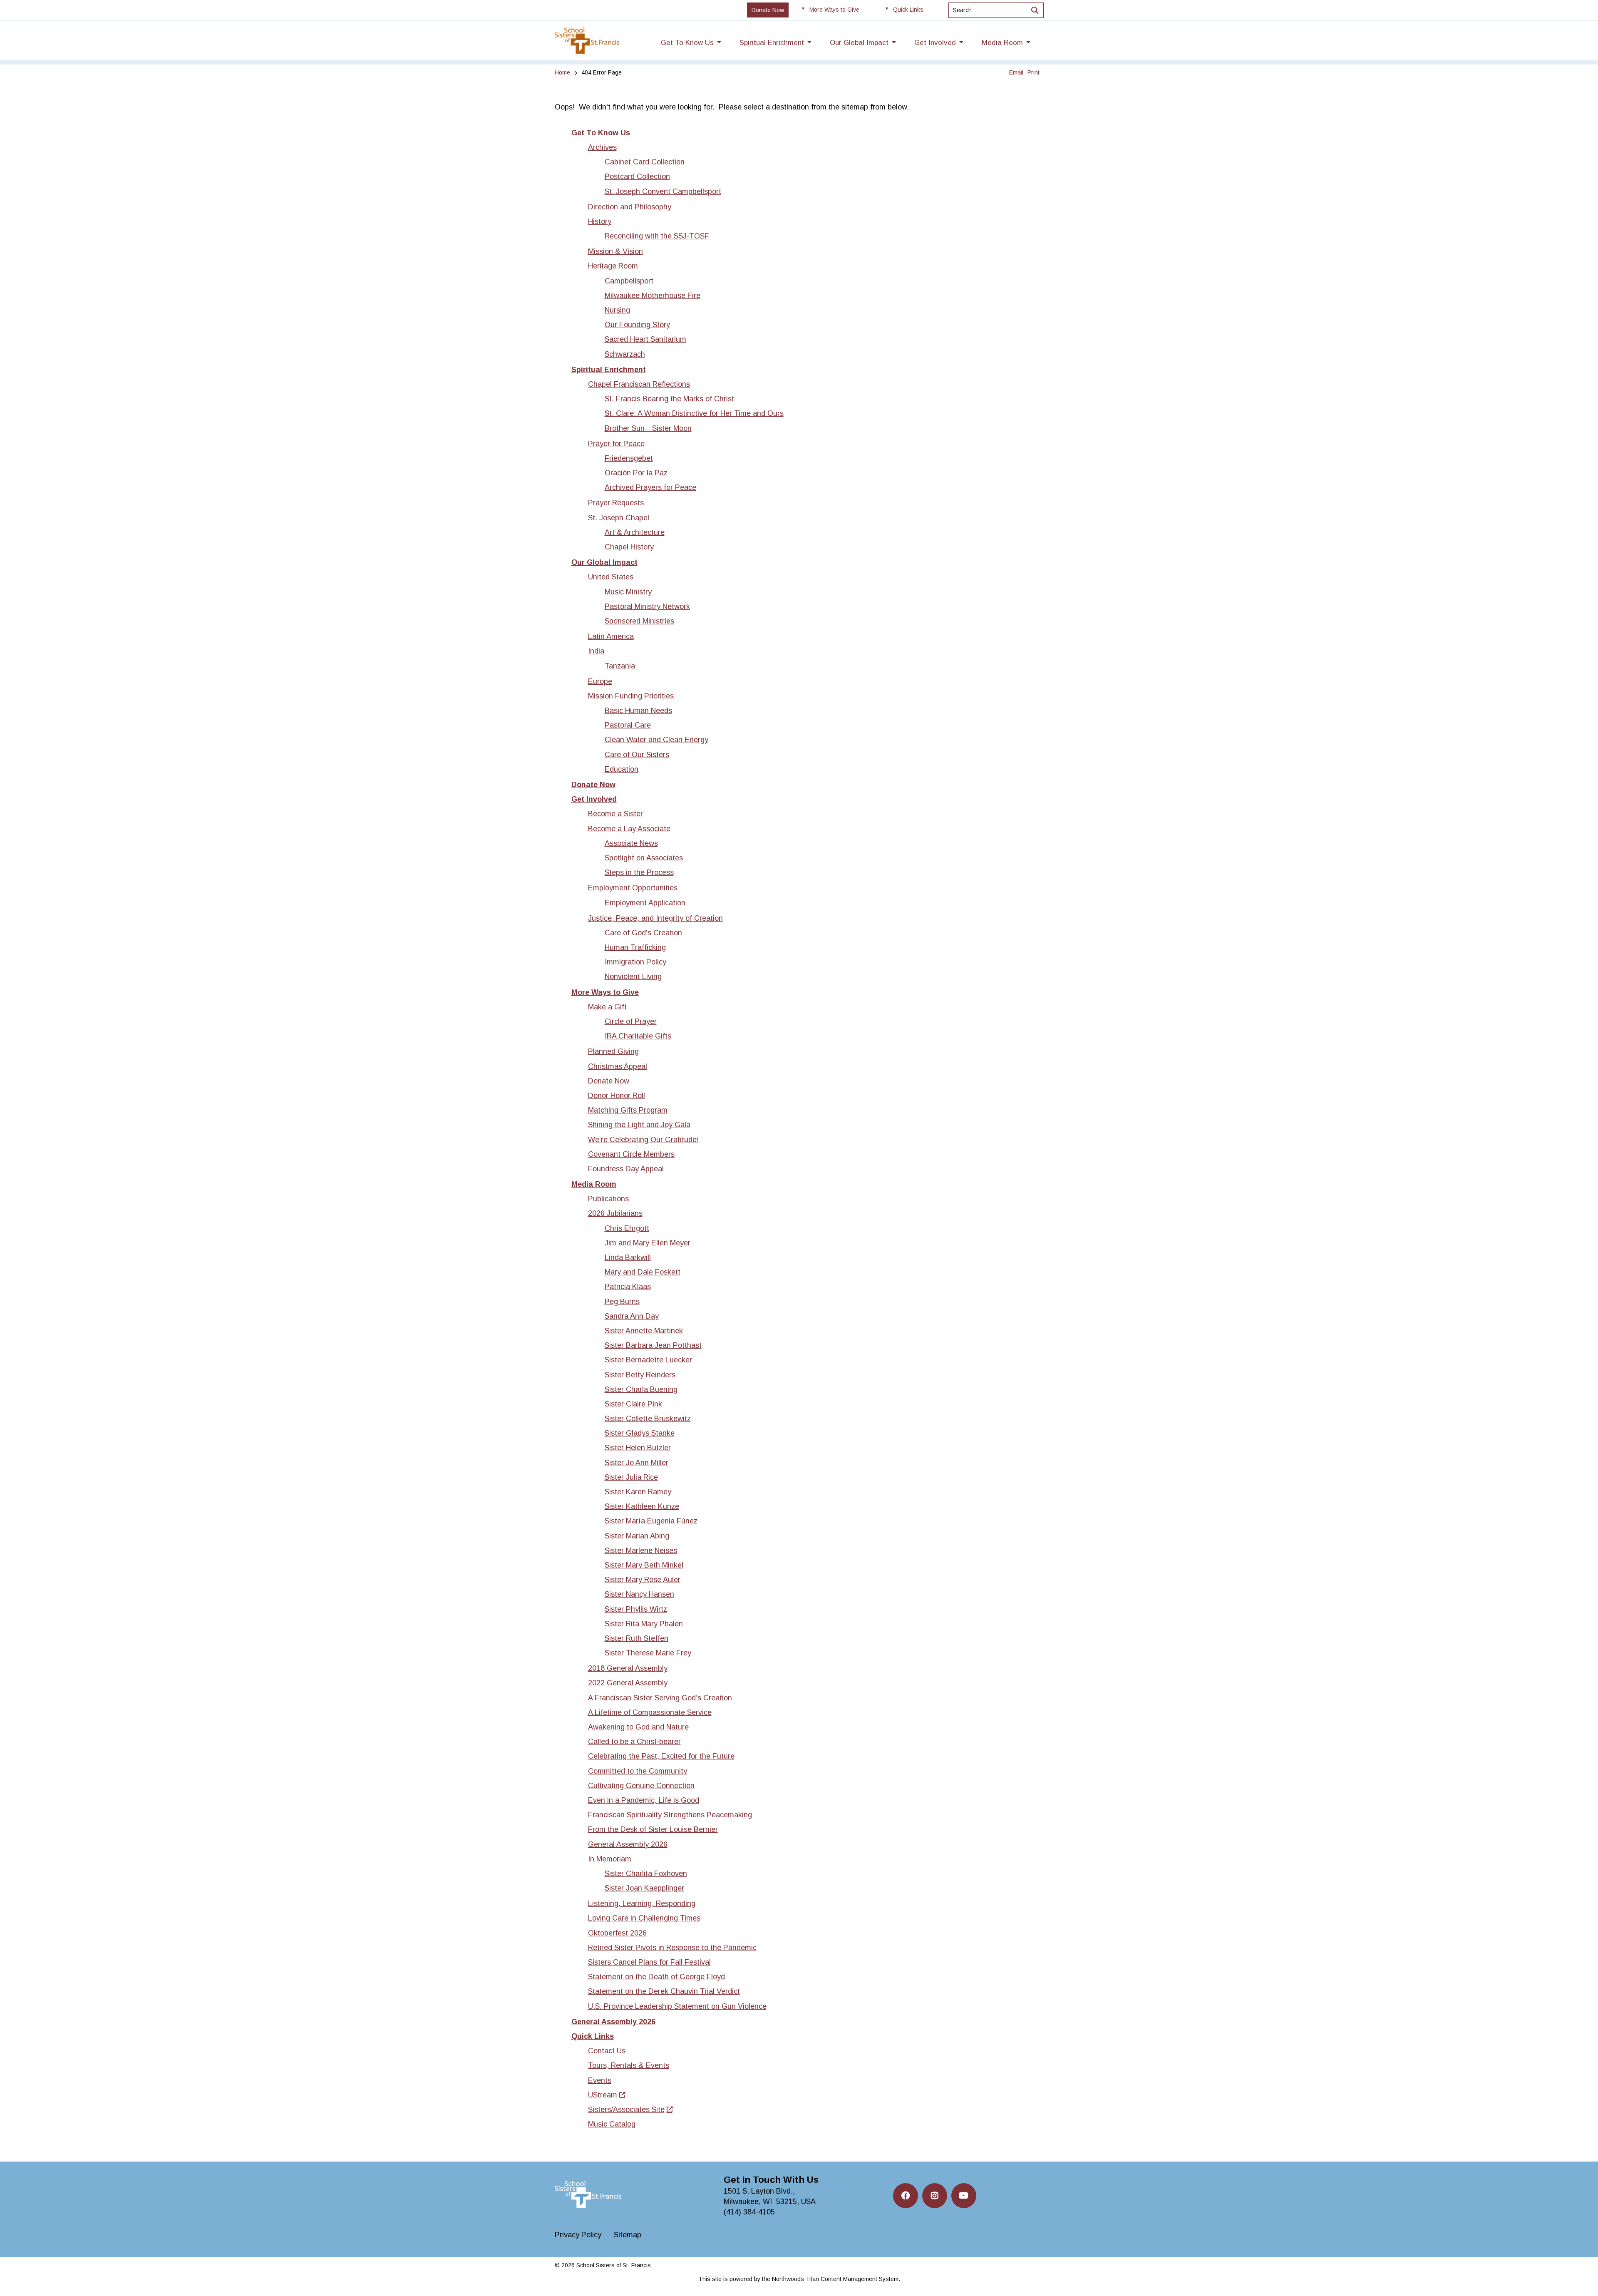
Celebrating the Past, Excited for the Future (661, 1756)
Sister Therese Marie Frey (648, 1653)
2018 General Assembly (628, 1668)
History (600, 221)
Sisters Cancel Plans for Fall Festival (649, 1962)
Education (622, 769)
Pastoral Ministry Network (647, 606)
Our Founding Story (637, 325)
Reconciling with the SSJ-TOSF (657, 236)
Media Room (594, 1184)
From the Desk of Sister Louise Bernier (653, 1829)
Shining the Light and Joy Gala (639, 1125)
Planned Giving (613, 1051)
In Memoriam (610, 1859)
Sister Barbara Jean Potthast (653, 1345)
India (596, 651)
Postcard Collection (637, 176)
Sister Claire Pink (633, 1404)
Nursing (617, 310)
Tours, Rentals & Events (629, 2065)
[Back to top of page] (1581, 2276)
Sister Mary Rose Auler (643, 1580)
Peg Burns (622, 1302)
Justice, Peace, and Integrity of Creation (655, 918)
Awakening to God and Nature (638, 1727)
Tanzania (620, 666)
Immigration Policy (635, 962)
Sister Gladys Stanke (640, 1433)
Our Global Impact (604, 562)
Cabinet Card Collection (645, 162)
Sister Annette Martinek (644, 1331)
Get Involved (594, 799)
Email (1016, 72)
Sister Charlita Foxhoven (646, 1874)
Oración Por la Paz (636, 473)
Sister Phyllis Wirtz (636, 1609)
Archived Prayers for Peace (650, 487)
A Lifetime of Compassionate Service (650, 1712)
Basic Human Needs (638, 711)
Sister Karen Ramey (638, 1492)
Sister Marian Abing (637, 1536)
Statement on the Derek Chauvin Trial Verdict (664, 1991)
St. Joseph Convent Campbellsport (663, 191)
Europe (600, 681)
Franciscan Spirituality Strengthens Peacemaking (670, 1815)
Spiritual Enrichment (609, 370)
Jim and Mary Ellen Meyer (648, 1243)
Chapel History (629, 547)
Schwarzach (625, 354)
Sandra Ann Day (632, 1316)
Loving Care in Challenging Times (644, 1918)
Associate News (631, 843)
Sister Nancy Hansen (639, 1594)
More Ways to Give (605, 992)
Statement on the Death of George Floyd (656, 1977)
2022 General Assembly (628, 1683)
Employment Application (645, 903)
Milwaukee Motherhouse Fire (653, 296)
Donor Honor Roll (617, 1096)
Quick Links (593, 2036)
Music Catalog (612, 2124)
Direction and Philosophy (630, 207)
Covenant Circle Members (631, 1154)
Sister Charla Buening (641, 1389)
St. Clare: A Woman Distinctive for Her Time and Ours (694, 413)
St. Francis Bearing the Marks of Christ (669, 399)
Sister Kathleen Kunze (642, 1506)
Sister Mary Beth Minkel (644, 1565)
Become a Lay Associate (629, 829)
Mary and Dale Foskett (643, 1272)
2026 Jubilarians (615, 1213)
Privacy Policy (578, 2235)
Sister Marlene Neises (641, 1551)
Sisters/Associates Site (626, 2110)
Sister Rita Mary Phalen (644, 1624)
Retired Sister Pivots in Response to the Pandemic (672, 1948)
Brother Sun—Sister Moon (648, 428)
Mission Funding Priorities (631, 696)
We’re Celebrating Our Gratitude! (643, 1140)
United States (611, 577)
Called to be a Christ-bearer (634, 1742)
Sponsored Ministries (639, 621)
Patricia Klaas (628, 1287)
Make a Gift (607, 1007)
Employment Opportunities (633, 888)
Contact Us (607, 2051)
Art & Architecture (635, 532)
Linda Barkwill (628, 1257)
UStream (603, 2095)
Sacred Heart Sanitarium (645, 339)
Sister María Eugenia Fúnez (651, 1521)
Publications (608, 1199)
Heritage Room (613, 266)
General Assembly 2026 (628, 1844)
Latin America (611, 636)
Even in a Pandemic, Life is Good (644, 1800)
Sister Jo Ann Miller (636, 1463)
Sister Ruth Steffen (636, 1638)
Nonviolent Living (633, 977)
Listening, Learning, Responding (642, 1903)
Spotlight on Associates (644, 858)
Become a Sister (615, 814)
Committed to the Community (638, 1771)
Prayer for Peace (616, 444)
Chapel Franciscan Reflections (639, 384)
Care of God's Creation (643, 933)
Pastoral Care (628, 725)
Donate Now (593, 785)
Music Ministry (628, 592)
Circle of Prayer (631, 1021)
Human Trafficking (635, 947)
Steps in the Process (639, 872)
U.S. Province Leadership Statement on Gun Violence (677, 2006)
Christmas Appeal (618, 1066)
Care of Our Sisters (637, 755)
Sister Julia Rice (631, 1477)
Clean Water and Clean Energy (656, 740)
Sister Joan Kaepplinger (644, 1888)
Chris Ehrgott (627, 1228)
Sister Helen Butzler (638, 1448)
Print (1033, 72)
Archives (602, 147)
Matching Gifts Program (628, 1110)
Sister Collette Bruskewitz (648, 1419)
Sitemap (628, 2235)
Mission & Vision (615, 251)
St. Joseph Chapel (619, 518)
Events (600, 2080)
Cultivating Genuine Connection (641, 1786)
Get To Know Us (601, 133)
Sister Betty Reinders (640, 1375)
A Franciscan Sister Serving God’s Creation (660, 1698)
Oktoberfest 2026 (617, 1933)
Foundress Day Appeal (626, 1169)
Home (562, 72)
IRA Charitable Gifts (638, 1036)
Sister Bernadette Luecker (648, 1360)
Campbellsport (629, 281)
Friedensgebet (629, 458)
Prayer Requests (616, 503)
